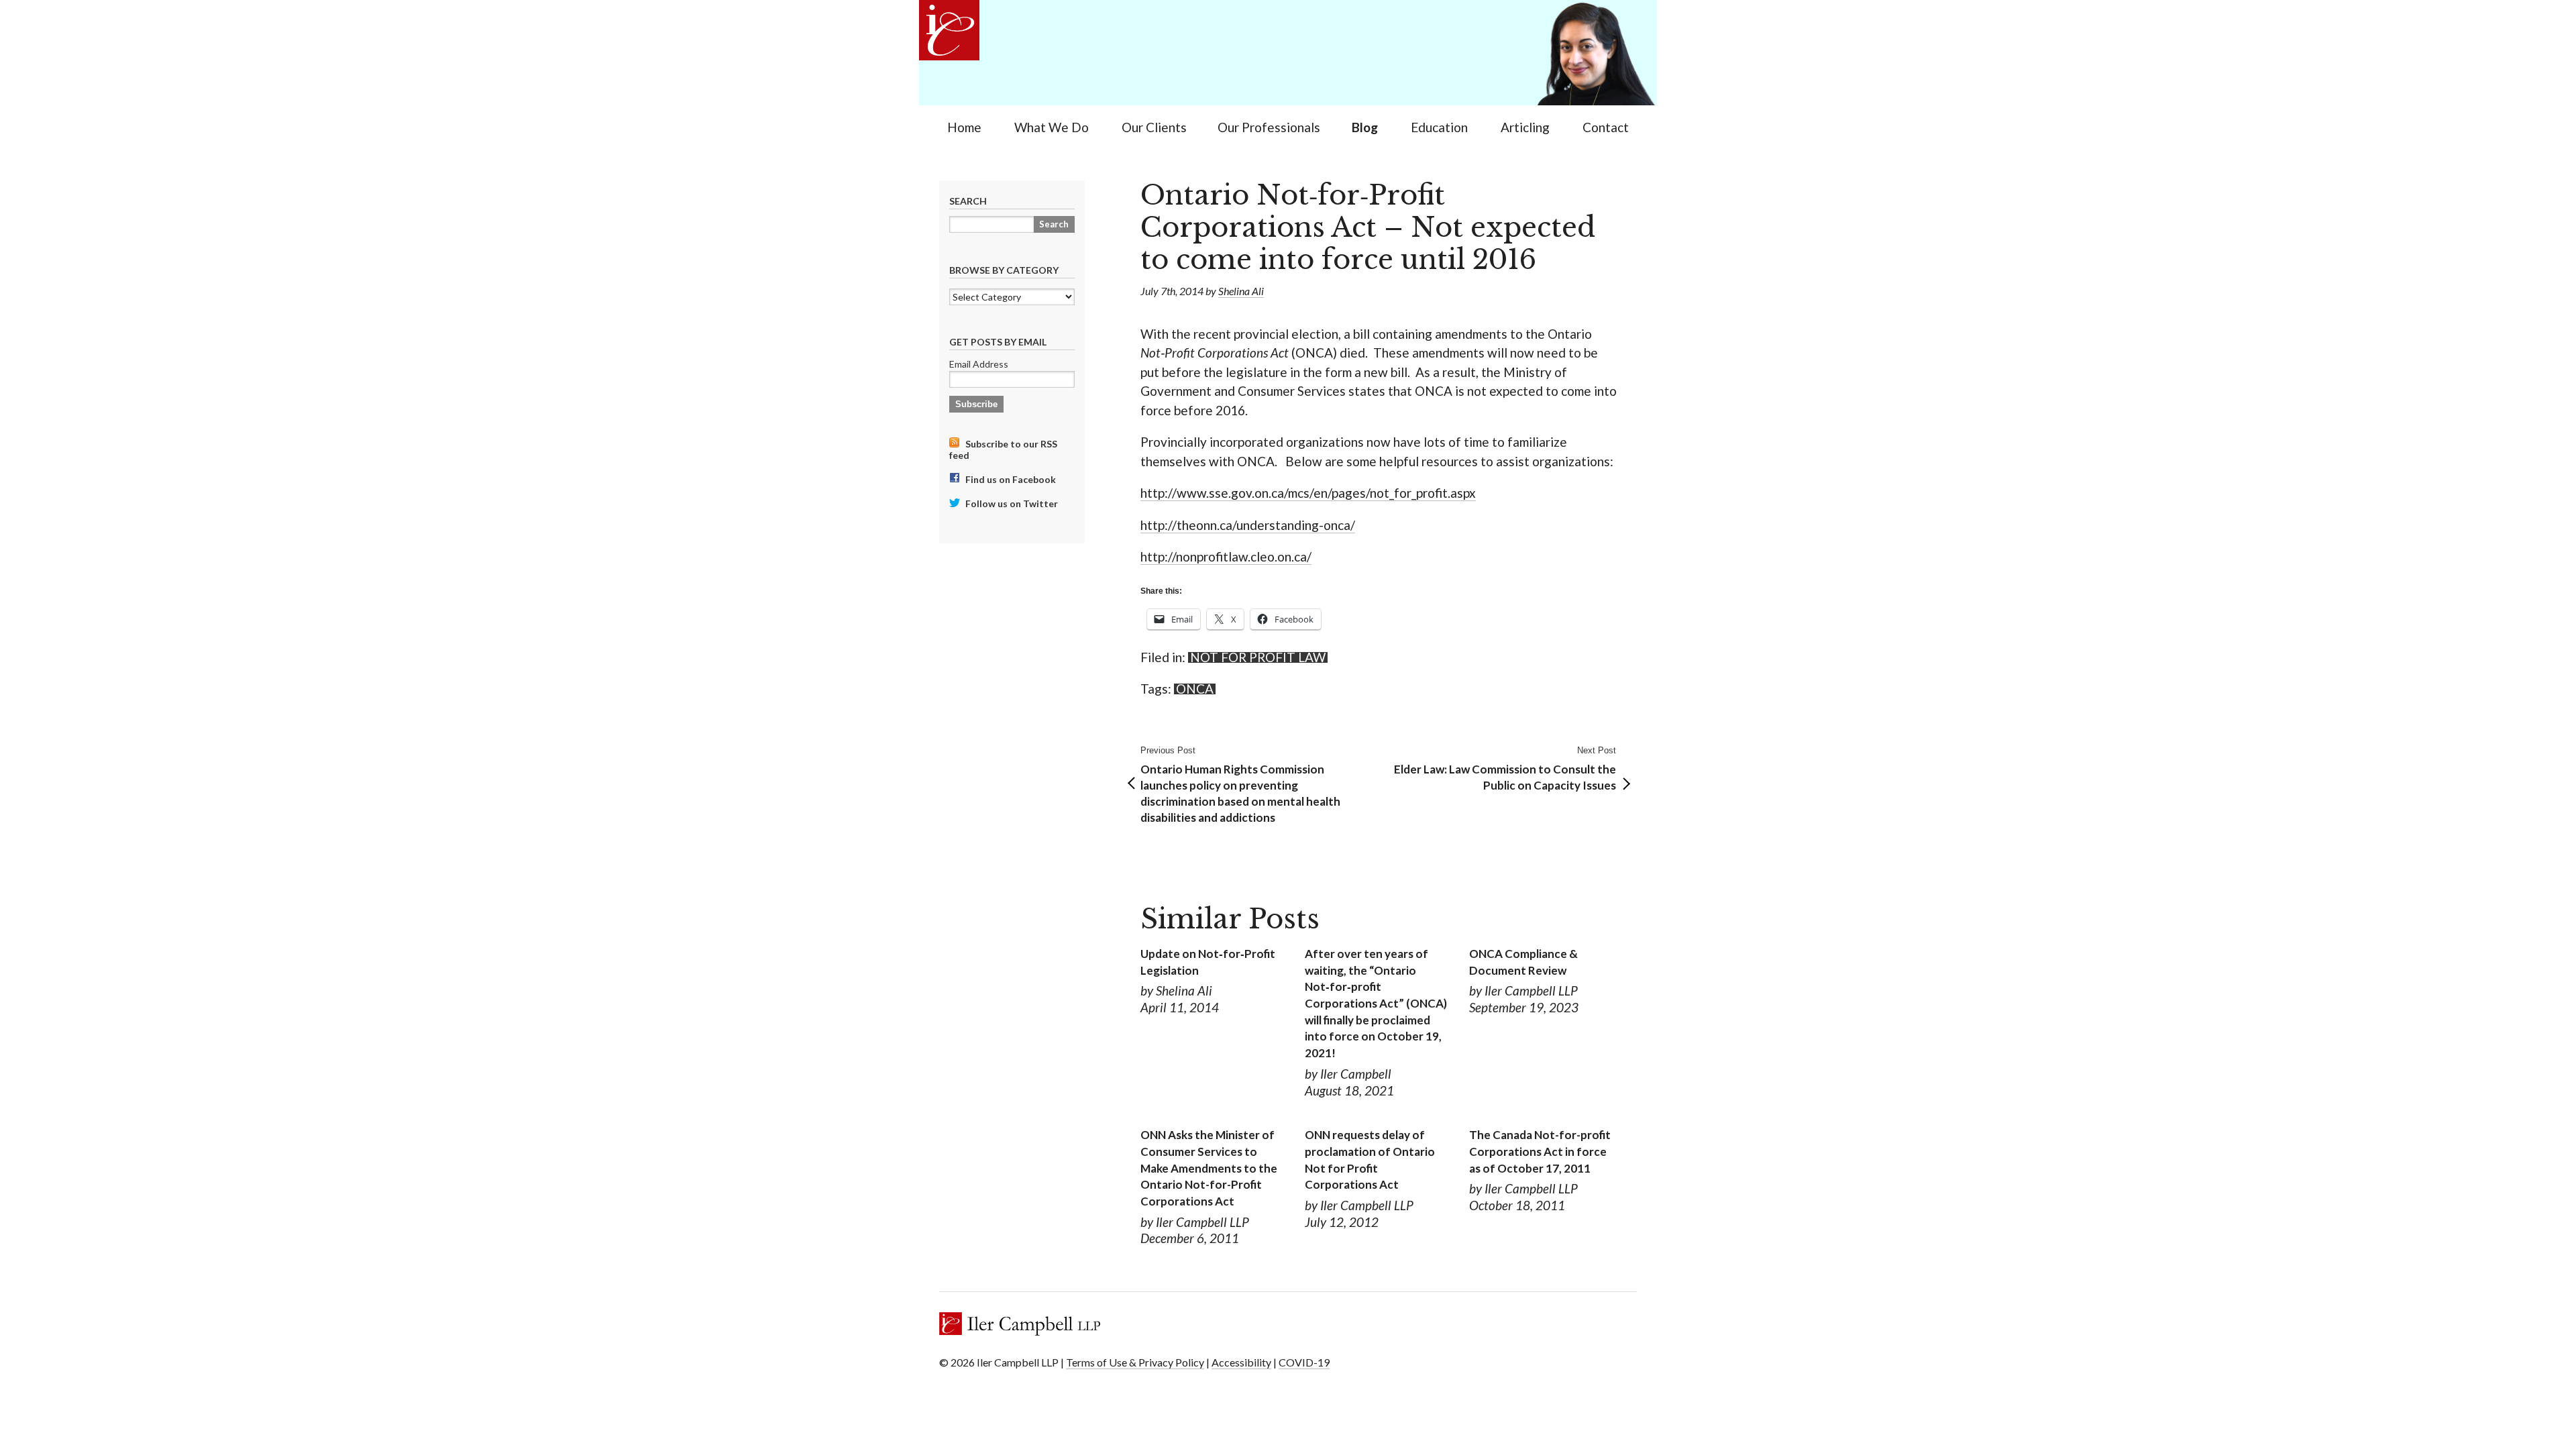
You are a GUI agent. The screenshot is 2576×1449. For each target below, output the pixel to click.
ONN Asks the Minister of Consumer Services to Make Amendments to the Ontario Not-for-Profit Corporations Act (1209, 1168)
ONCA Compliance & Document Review (1523, 962)
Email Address (979, 364)
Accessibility (1241, 1362)
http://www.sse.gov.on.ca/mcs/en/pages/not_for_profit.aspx (1308, 493)
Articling (1525, 127)
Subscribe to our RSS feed (1003, 449)
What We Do (1052, 127)
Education (1439, 127)
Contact (1606, 127)
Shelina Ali (1241, 291)
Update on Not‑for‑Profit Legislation (1208, 962)
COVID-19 (1304, 1362)
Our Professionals (1269, 127)
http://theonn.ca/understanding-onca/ (1248, 525)
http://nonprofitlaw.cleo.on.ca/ (1226, 556)
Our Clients (1154, 127)
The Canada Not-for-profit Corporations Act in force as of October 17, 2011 (1540, 1151)
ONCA (1195, 689)
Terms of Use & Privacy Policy (1135, 1362)
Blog (1365, 127)
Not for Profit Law (1258, 657)
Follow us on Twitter (1011, 503)
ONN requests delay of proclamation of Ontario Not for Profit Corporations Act (1370, 1160)
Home (964, 127)
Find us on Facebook (1010, 479)
